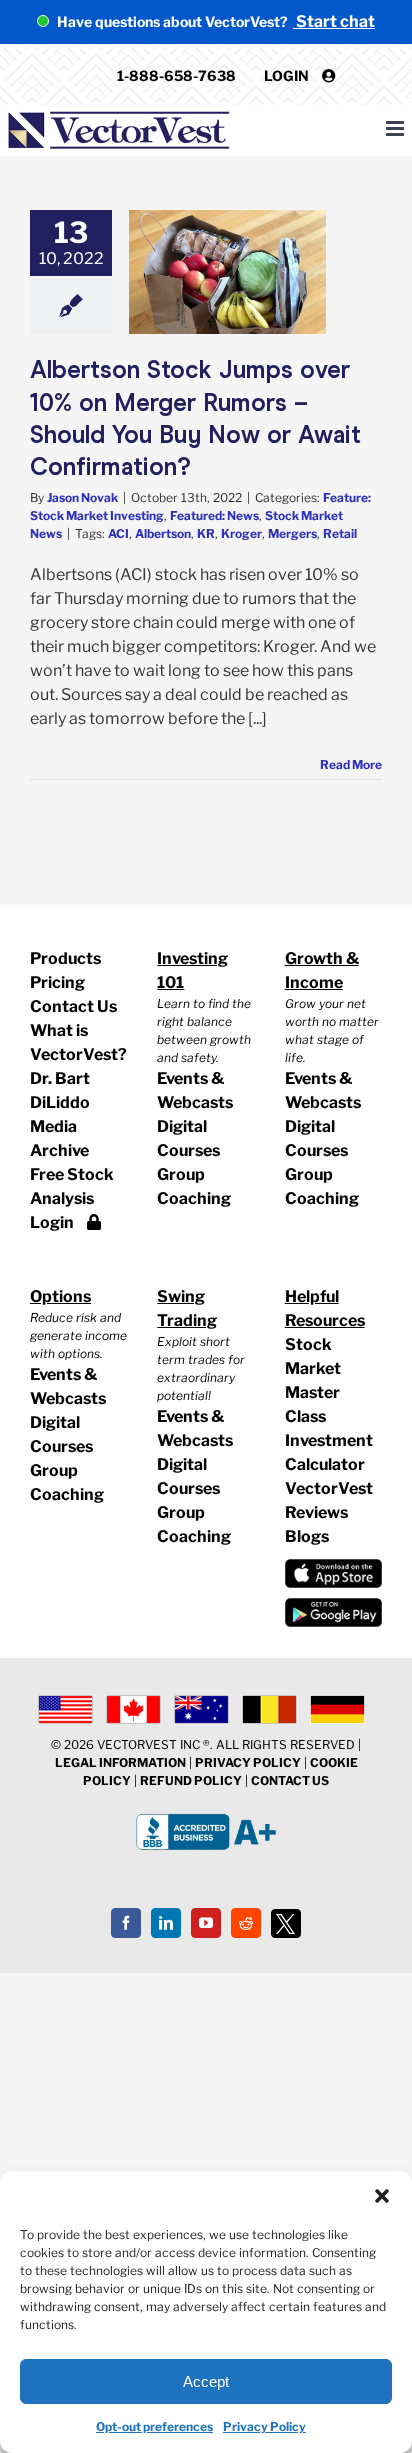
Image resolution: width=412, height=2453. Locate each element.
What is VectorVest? (78, 1042)
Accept (206, 2381)
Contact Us (73, 1006)
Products (65, 958)
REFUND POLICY (191, 1780)
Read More (351, 764)
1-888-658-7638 (176, 75)
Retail (340, 533)
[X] (286, 1924)
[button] (382, 2196)
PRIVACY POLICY (248, 1762)
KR (206, 533)
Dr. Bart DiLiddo (60, 1090)
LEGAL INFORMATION (120, 1762)
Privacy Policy (264, 2426)
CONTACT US (290, 1780)
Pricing (57, 982)
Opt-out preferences (154, 2426)
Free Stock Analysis (72, 1186)
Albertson (163, 533)
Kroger (241, 533)
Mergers (292, 533)
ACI (118, 533)
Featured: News (214, 515)
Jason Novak (82, 497)
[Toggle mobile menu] (396, 128)
